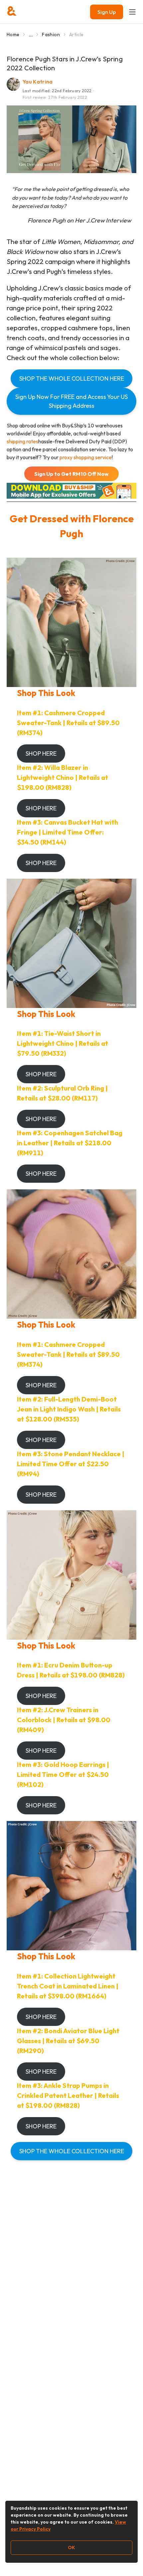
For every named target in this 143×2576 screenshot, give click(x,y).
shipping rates (22, 441)
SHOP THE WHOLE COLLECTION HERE (72, 378)
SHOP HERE (41, 754)
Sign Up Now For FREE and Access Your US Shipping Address (71, 401)
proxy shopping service (86, 457)
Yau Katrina (38, 82)
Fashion (51, 34)
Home (13, 34)
